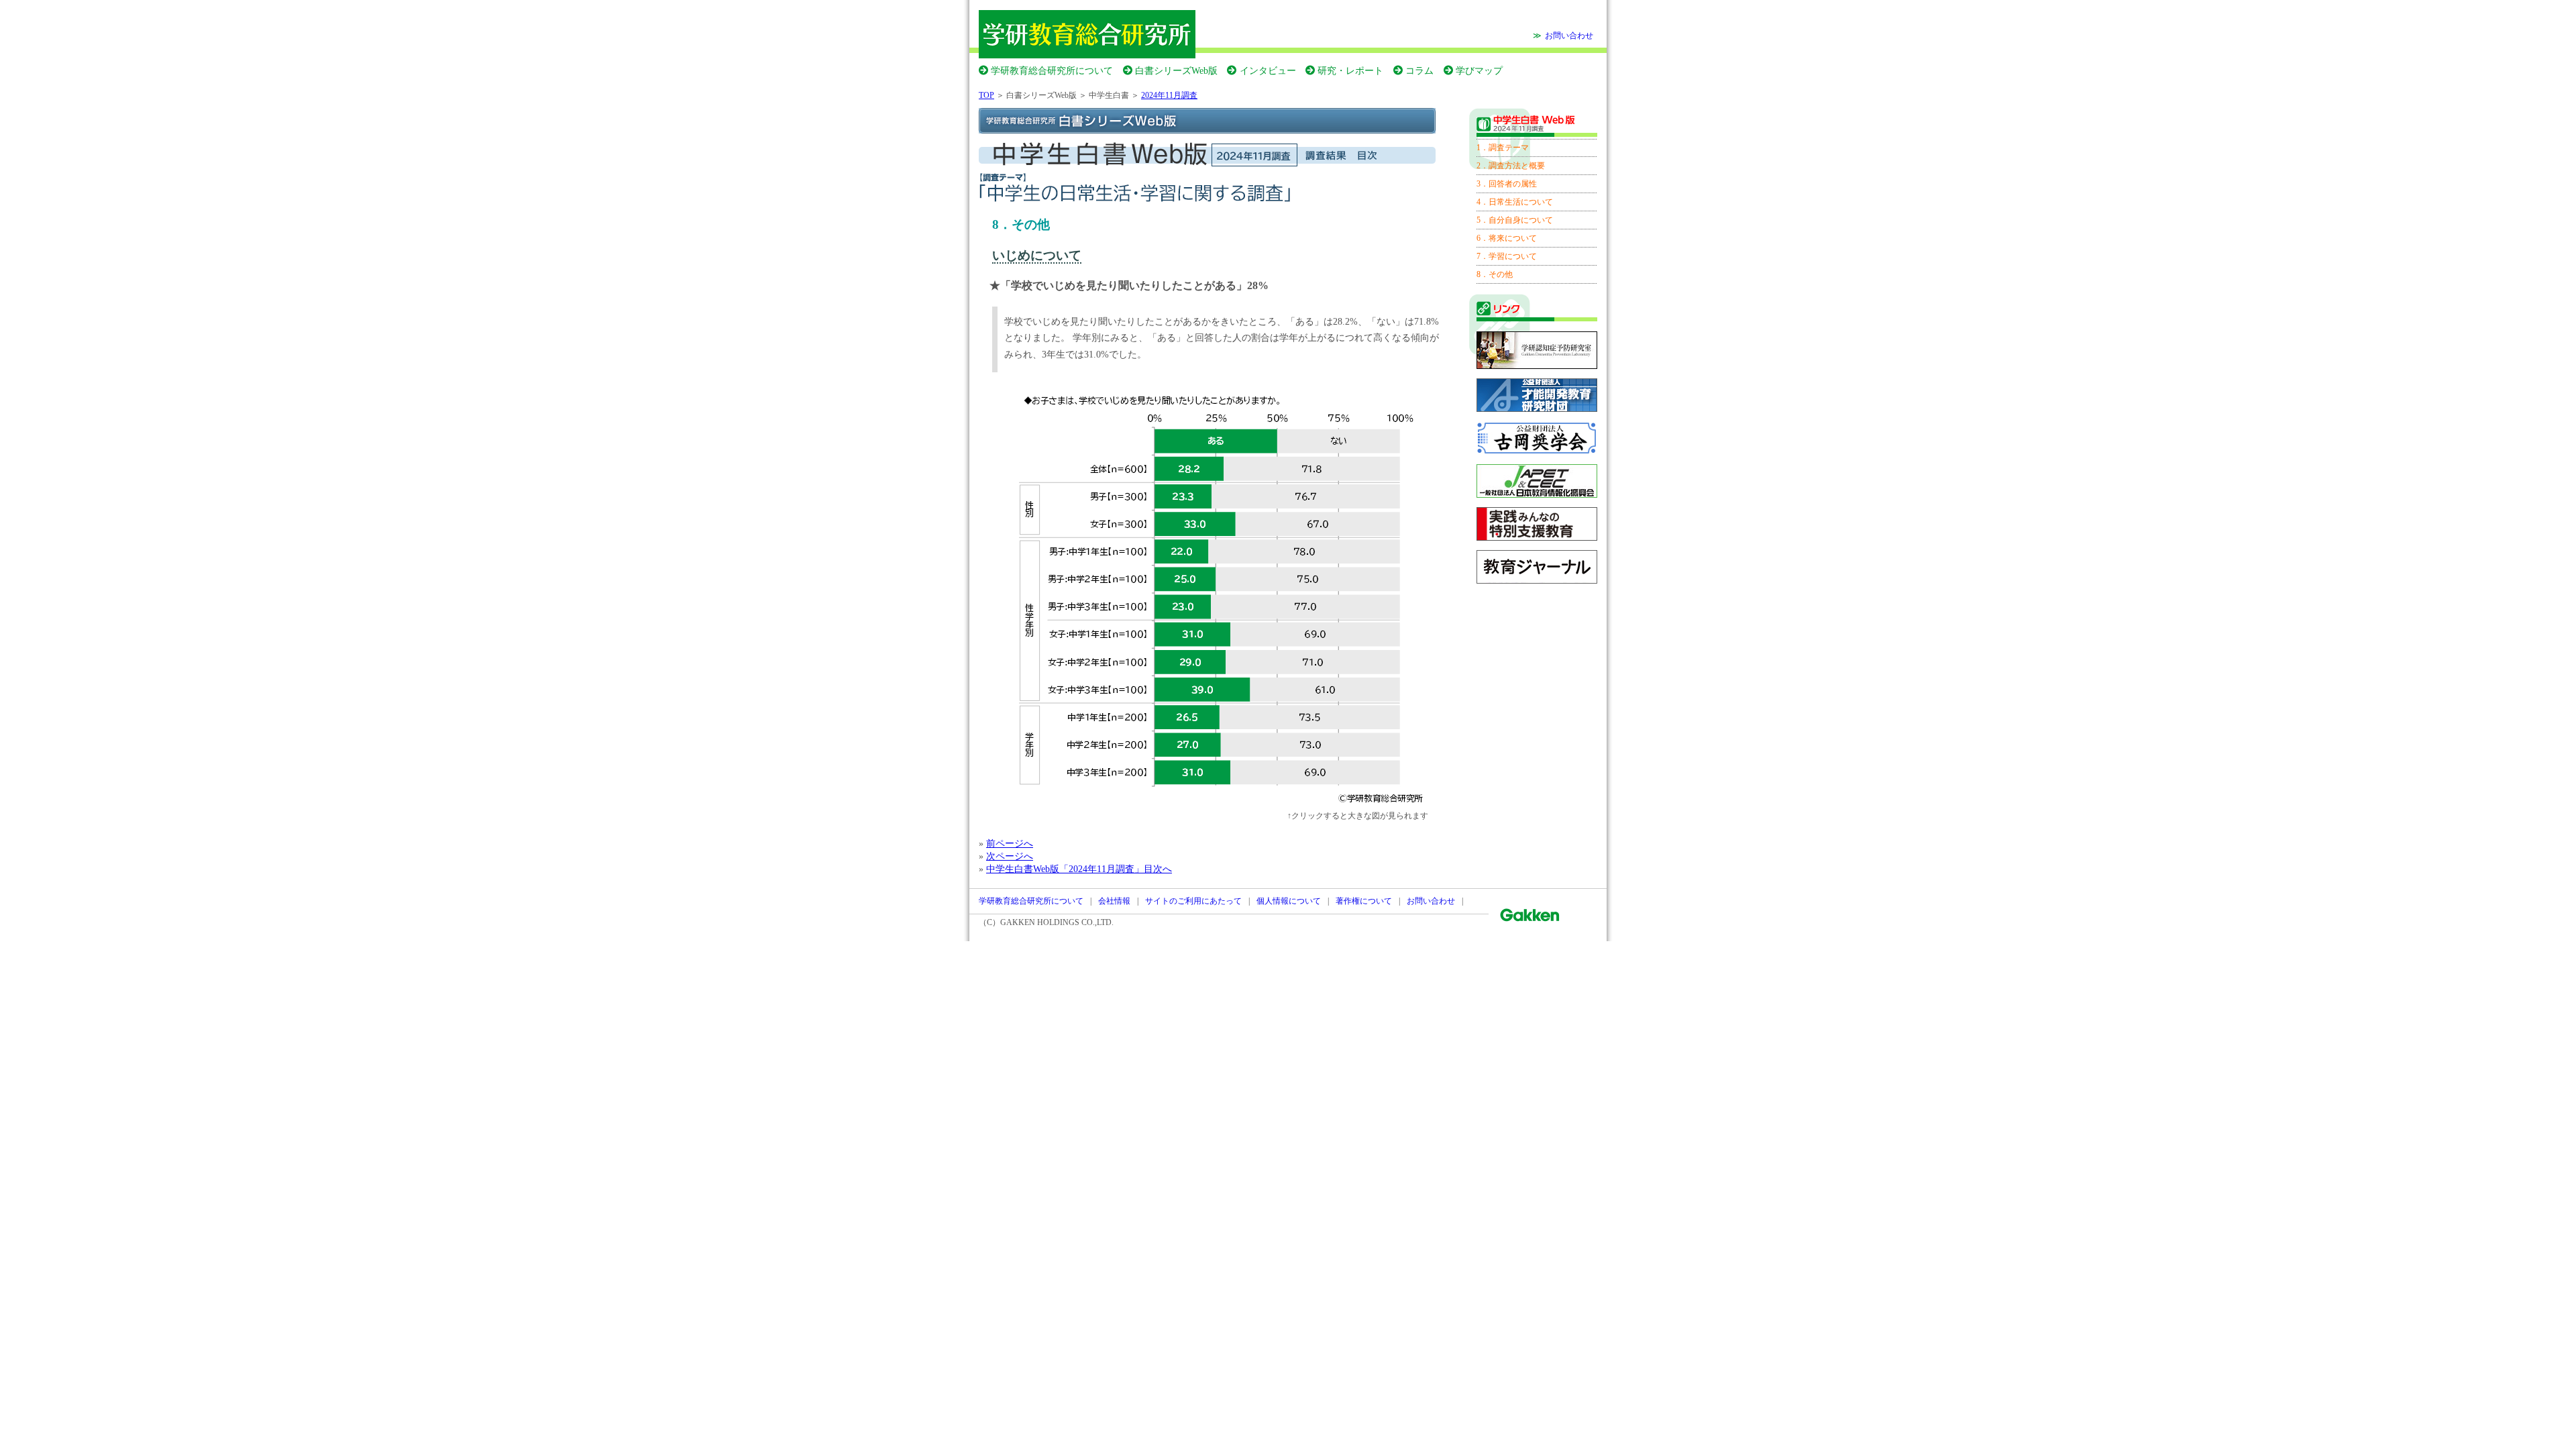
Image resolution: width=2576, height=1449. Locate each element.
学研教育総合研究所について (1052, 70)
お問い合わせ (1569, 36)
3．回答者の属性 (1507, 184)
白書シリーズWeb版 (1176, 70)
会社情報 (1114, 901)
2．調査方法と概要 (1511, 166)
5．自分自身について (1515, 220)
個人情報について (1289, 901)
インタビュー (1268, 70)
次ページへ (1010, 856)
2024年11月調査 (1169, 95)
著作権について (1364, 901)
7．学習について (1507, 256)
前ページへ (1010, 843)
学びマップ (1479, 70)
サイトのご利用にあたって (1193, 901)
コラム (1419, 70)
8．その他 (1495, 274)
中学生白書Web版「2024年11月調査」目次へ (1079, 869)
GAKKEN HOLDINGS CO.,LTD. (1057, 922)
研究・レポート (1350, 70)
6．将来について (1507, 238)
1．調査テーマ (1503, 148)
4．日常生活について (1515, 202)
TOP (986, 95)
